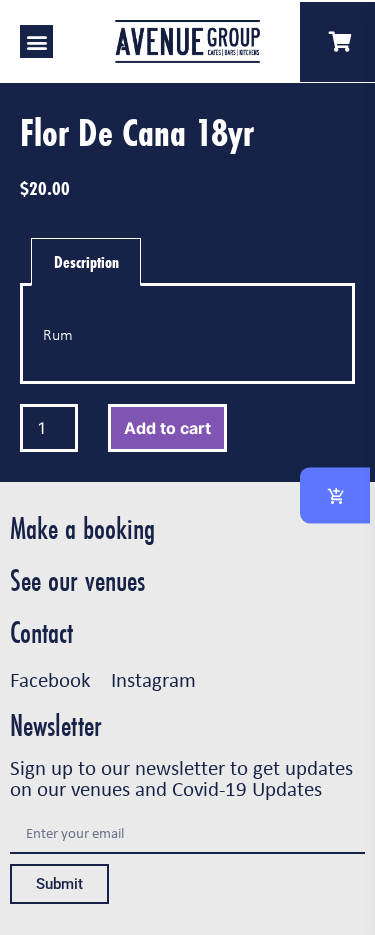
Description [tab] (86, 261)
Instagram (153, 679)
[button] (36, 41)
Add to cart (167, 428)
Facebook (50, 679)
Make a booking (82, 528)
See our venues (77, 580)
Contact (41, 632)
